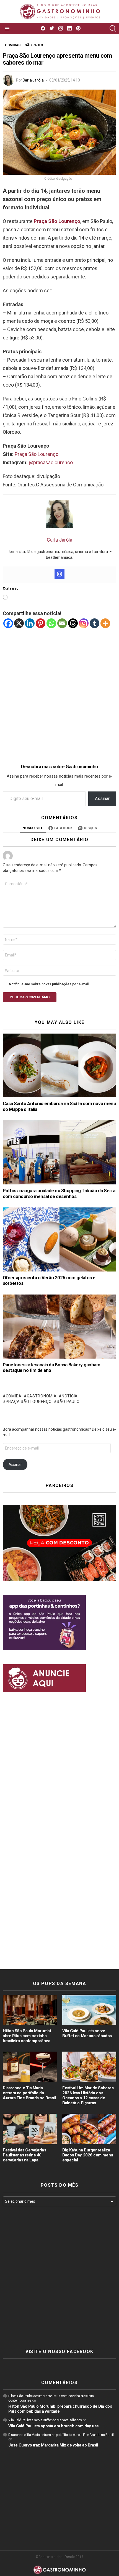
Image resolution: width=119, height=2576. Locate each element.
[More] (105, 623)
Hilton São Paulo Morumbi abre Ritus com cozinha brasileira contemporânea (27, 2036)
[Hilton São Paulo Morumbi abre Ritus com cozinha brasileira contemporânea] (30, 2010)
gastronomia (42, 1396)
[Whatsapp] (51, 623)
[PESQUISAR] (113, 29)
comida (14, 1396)
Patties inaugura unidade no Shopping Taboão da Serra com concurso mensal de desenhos (59, 1193)
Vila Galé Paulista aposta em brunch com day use (54, 2426)
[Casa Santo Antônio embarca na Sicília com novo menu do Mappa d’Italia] (59, 1066)
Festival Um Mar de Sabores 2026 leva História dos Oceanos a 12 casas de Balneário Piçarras (88, 2095)
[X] (19, 623)
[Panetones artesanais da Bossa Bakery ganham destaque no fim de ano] (59, 1327)
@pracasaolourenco (51, 462)
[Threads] (73, 623)
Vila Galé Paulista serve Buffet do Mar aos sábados (87, 2033)
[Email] (62, 623)
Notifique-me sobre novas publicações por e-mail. (49, 984)
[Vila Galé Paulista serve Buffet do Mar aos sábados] (89, 2010)
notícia (70, 1396)
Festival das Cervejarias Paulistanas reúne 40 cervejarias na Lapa (24, 2155)
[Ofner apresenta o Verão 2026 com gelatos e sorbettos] (59, 1239)
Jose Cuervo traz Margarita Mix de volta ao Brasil (53, 2445)
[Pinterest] (41, 623)
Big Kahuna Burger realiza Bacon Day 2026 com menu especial (88, 2155)
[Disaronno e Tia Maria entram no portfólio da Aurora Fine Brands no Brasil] (30, 2067)
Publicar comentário (30, 997)
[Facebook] (8, 623)
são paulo (68, 1402)
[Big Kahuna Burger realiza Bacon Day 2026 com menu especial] (89, 2129)
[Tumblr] (95, 623)
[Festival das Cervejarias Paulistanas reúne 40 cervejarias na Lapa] (30, 2129)
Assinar (102, 799)
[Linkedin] (30, 623)
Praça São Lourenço (37, 454)
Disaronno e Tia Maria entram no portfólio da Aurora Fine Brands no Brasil (29, 2093)
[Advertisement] (59, 688)
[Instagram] (59, 574)
